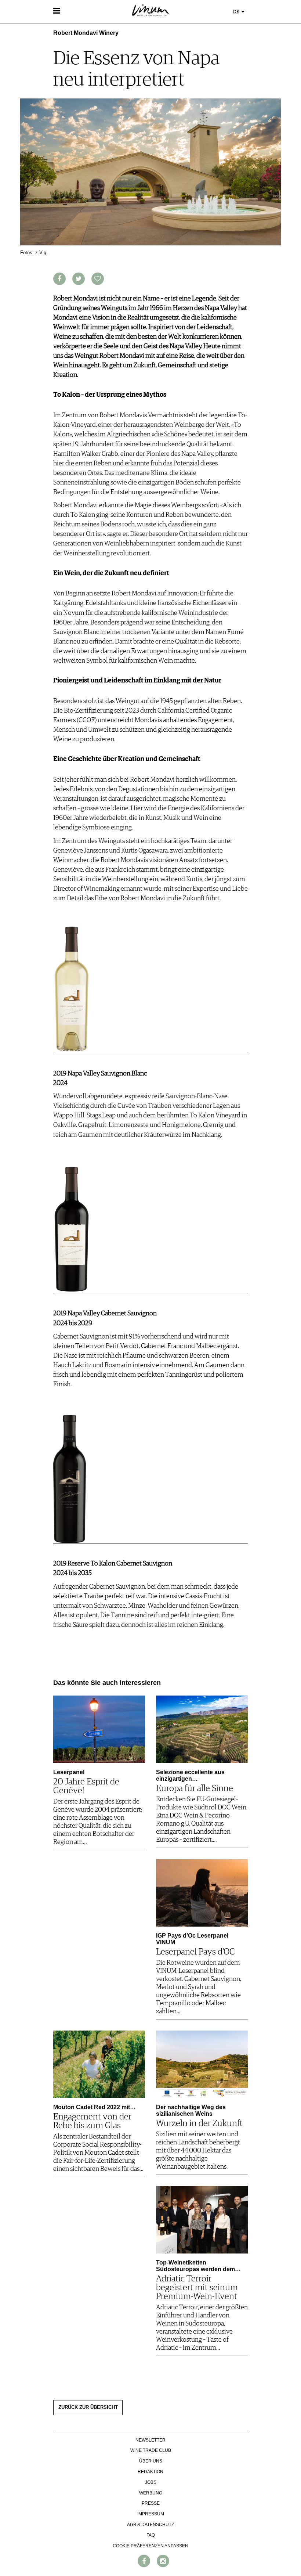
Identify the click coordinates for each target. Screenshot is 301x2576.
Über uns (151, 2461)
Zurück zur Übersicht (88, 2407)
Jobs (151, 2482)
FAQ (151, 2535)
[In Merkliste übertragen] (98, 279)
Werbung (151, 2493)
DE (237, 12)
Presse (151, 2503)
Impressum (151, 2514)
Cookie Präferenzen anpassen (150, 2546)
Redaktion (150, 2472)
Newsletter (150, 2440)
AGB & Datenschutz (150, 2525)
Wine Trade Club (151, 2450)
